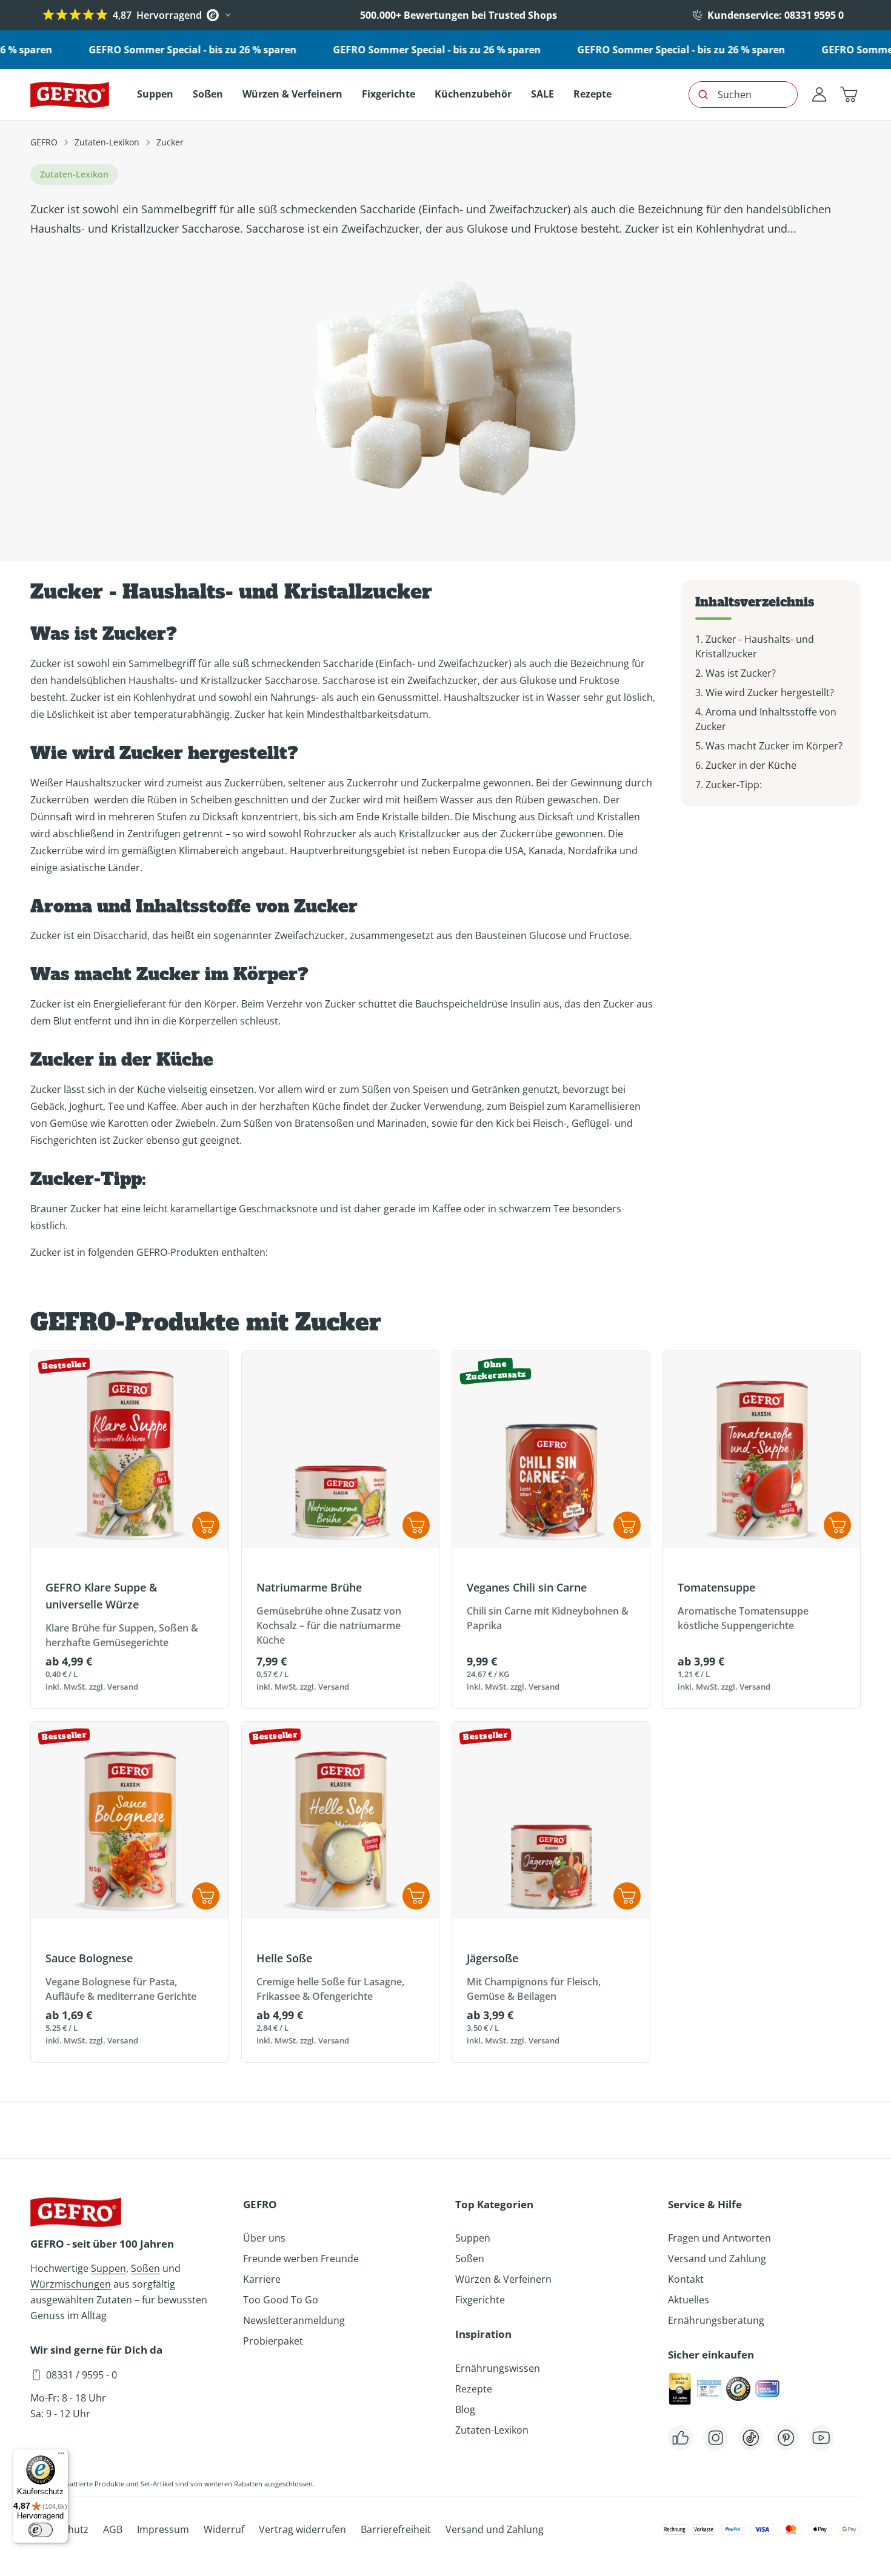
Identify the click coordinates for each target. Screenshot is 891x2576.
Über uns (264, 2238)
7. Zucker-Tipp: (729, 785)
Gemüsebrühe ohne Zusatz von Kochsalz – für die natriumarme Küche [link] (329, 1625)
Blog (465, 2409)
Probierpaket (273, 2341)
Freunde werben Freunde (301, 2259)
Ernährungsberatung (716, 2320)
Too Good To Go (281, 2300)
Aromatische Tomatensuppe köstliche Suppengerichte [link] (743, 1618)
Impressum (163, 2529)
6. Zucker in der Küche (746, 765)
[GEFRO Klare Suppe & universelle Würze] (130, 1450)
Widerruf (224, 2529)
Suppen (108, 2268)
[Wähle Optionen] (206, 1525)
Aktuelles (689, 2300)
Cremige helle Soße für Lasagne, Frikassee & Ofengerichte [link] (330, 1989)
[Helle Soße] (341, 1821)
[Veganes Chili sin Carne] (551, 1450)
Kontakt (686, 2279)
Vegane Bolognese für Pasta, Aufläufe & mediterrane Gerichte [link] (121, 1989)
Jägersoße (492, 1958)
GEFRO (44, 142)
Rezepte (474, 2389)
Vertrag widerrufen (302, 2529)
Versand (123, 1687)
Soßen (145, 2268)
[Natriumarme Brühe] (341, 1450)
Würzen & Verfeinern (503, 2279)
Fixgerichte (480, 2300)
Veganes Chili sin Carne (527, 1587)
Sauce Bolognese (89, 1958)
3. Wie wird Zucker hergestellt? (765, 692)
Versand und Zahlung (717, 2259)
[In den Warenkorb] (416, 1525)
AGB (113, 2529)
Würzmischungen (71, 2284)
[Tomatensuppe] (762, 1450)
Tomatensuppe (716, 1587)
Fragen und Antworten (719, 2238)
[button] (849, 95)
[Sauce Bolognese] (130, 1821)
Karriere (262, 2279)
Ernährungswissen (498, 2368)
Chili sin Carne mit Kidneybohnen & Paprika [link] (548, 1618)
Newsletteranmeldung (294, 2320)
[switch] (41, 2530)
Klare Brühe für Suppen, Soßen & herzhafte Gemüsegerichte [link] (122, 1635)
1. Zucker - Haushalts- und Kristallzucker (755, 646)
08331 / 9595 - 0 (82, 2375)
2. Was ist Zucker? (736, 673)
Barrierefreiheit (396, 2529)
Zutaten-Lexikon (107, 142)
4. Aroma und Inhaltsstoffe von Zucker (766, 719)
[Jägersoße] (551, 1821)
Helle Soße (284, 1958)
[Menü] (61, 2456)
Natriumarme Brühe (309, 1587)
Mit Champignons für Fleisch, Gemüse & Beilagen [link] (534, 1989)
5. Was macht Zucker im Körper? (769, 746)
